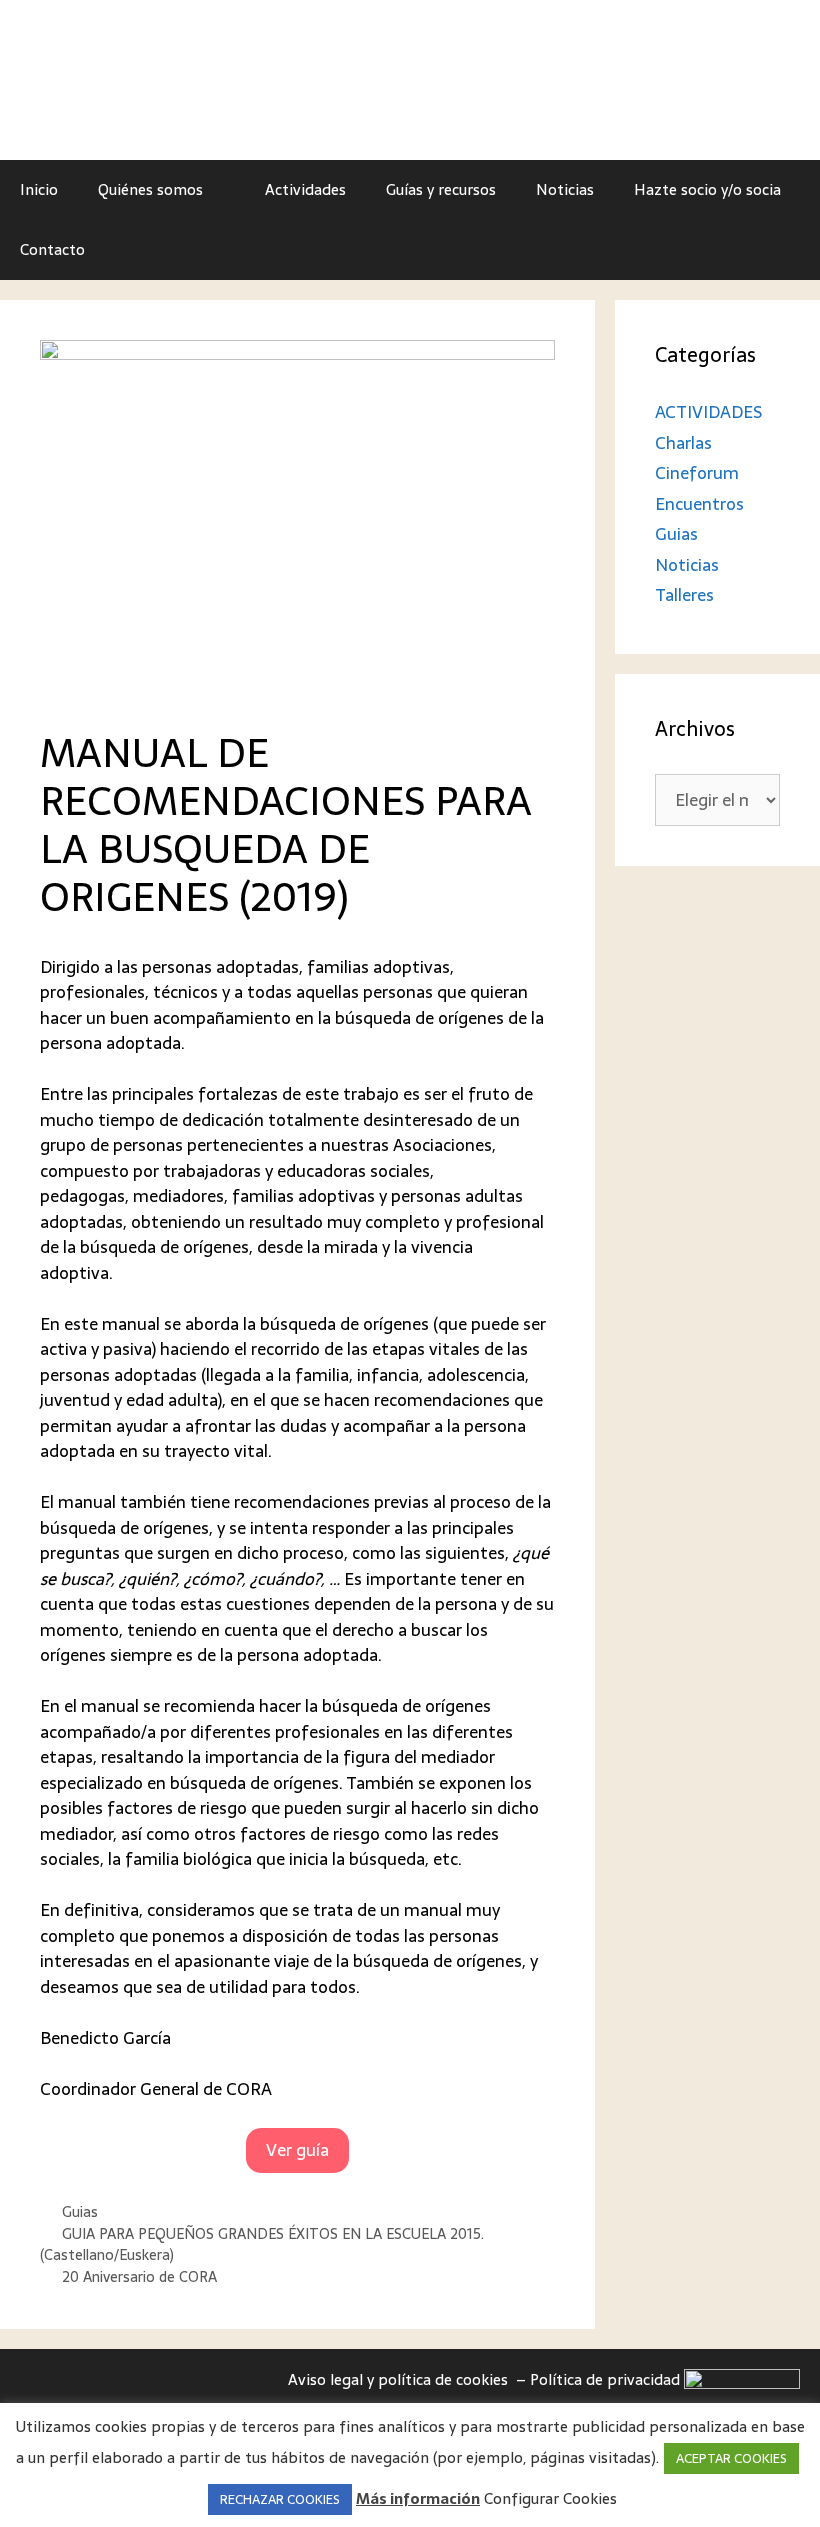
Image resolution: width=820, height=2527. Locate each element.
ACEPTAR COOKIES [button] (731, 2458)
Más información (418, 2499)
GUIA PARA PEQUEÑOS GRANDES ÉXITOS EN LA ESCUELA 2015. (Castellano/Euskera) (262, 2245)
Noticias (565, 189)
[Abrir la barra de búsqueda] (790, 250)
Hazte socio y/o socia (707, 189)
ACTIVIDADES (708, 412)
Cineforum (697, 473)
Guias (80, 2212)
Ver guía (297, 2150)
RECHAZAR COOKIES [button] (280, 2499)
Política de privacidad (607, 2379)
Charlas (683, 443)
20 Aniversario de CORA (139, 2277)
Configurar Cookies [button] (550, 2498)
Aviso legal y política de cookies (400, 2379)
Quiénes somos (150, 189)
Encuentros (699, 504)
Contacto (52, 249)
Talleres (684, 595)
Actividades (305, 189)
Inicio (39, 189)
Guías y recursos (441, 189)
